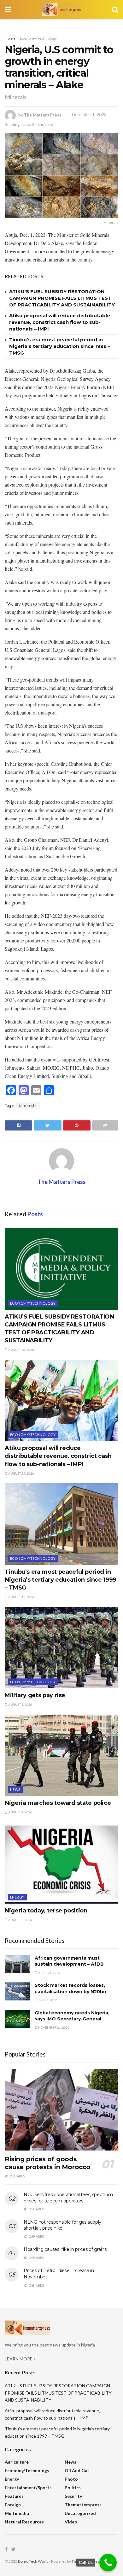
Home (10, 38)
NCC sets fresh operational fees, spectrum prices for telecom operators (68, 2198)
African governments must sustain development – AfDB (69, 1961)
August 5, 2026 (20, 1704)
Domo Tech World (33, 2561)
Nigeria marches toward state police (58, 1803)
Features (14, 2496)
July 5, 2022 (47, 2000)
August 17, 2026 (21, 1597)
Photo (71, 2479)
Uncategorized (80, 2513)
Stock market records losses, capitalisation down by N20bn (70, 1988)
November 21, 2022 (54, 2027)
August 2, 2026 (20, 1920)
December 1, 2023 (89, 115)
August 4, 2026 (20, 1812)
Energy (17, 1897)
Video (71, 2522)
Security (73, 2496)
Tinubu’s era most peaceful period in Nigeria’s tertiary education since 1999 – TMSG (60, 346)
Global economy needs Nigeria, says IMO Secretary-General (72, 2016)
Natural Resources (24, 2522)
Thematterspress (83, 2505)
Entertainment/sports (28, 2488)
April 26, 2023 (49, 1973)
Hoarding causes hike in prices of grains (65, 2249)
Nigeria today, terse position (46, 1911)
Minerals (28, 1106)
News (15, 1789)
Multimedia (17, 2513)
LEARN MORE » (20, 2359)
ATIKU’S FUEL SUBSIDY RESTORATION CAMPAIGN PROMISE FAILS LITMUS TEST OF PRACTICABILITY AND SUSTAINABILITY (62, 298)
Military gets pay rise (35, 1695)
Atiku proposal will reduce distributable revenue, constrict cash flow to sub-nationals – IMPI (60, 322)
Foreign (13, 2505)
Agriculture (17, 2462)
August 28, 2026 (21, 1350)
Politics (73, 2488)
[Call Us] (108, 2563)
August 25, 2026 (21, 1473)
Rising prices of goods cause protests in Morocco (48, 2163)
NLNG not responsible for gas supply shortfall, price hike (62, 2225)
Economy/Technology (38, 38)
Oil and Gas (77, 2470)
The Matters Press (43, 115)
